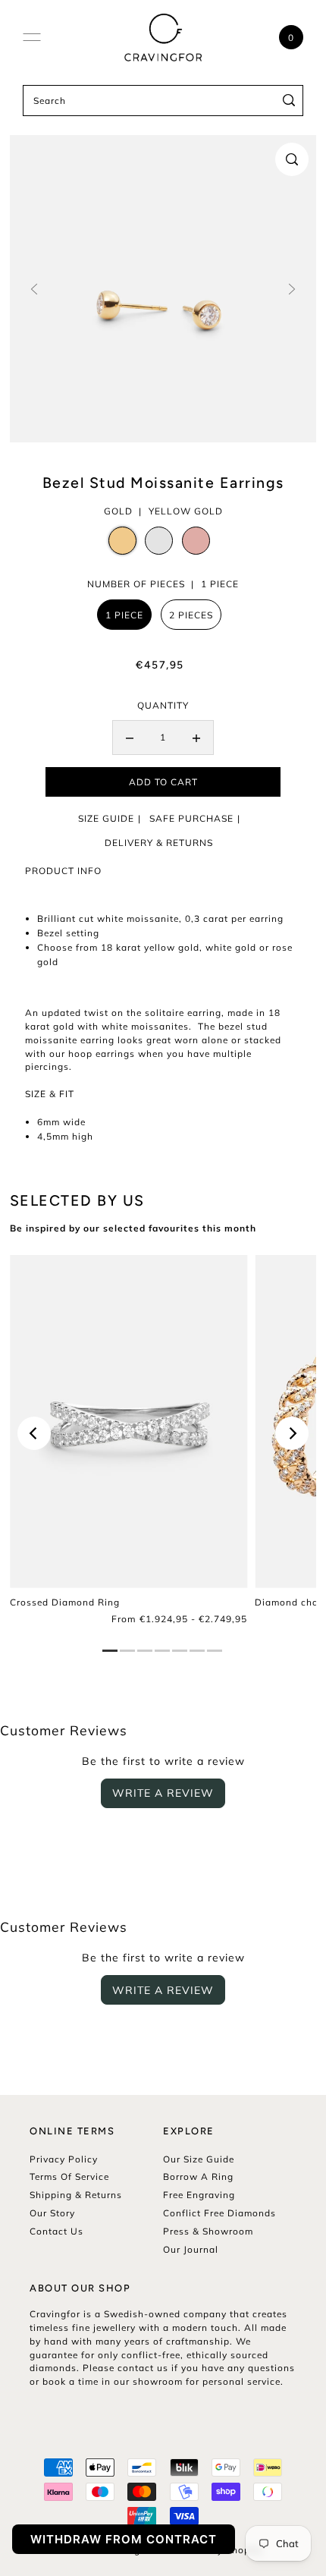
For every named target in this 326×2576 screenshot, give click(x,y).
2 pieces (191, 615)
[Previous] (34, 1433)
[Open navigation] (32, 37)
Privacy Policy (64, 2159)
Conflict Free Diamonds (219, 2213)
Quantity (163, 705)
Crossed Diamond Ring (65, 1602)
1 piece (124, 615)
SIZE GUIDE (106, 818)
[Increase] (196, 738)
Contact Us (56, 2231)
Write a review (163, 1793)
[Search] (289, 101)
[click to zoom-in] (292, 159)
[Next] (292, 1433)
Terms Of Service (69, 2177)
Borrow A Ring (198, 2177)
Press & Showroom (208, 2231)
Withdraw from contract (124, 2539)
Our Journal (191, 2249)
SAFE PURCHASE (191, 818)
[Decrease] (130, 738)
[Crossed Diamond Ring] (129, 1422)
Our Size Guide (199, 2159)
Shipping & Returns (76, 2195)
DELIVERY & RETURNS (159, 843)
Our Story (52, 2213)
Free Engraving (199, 2195)
